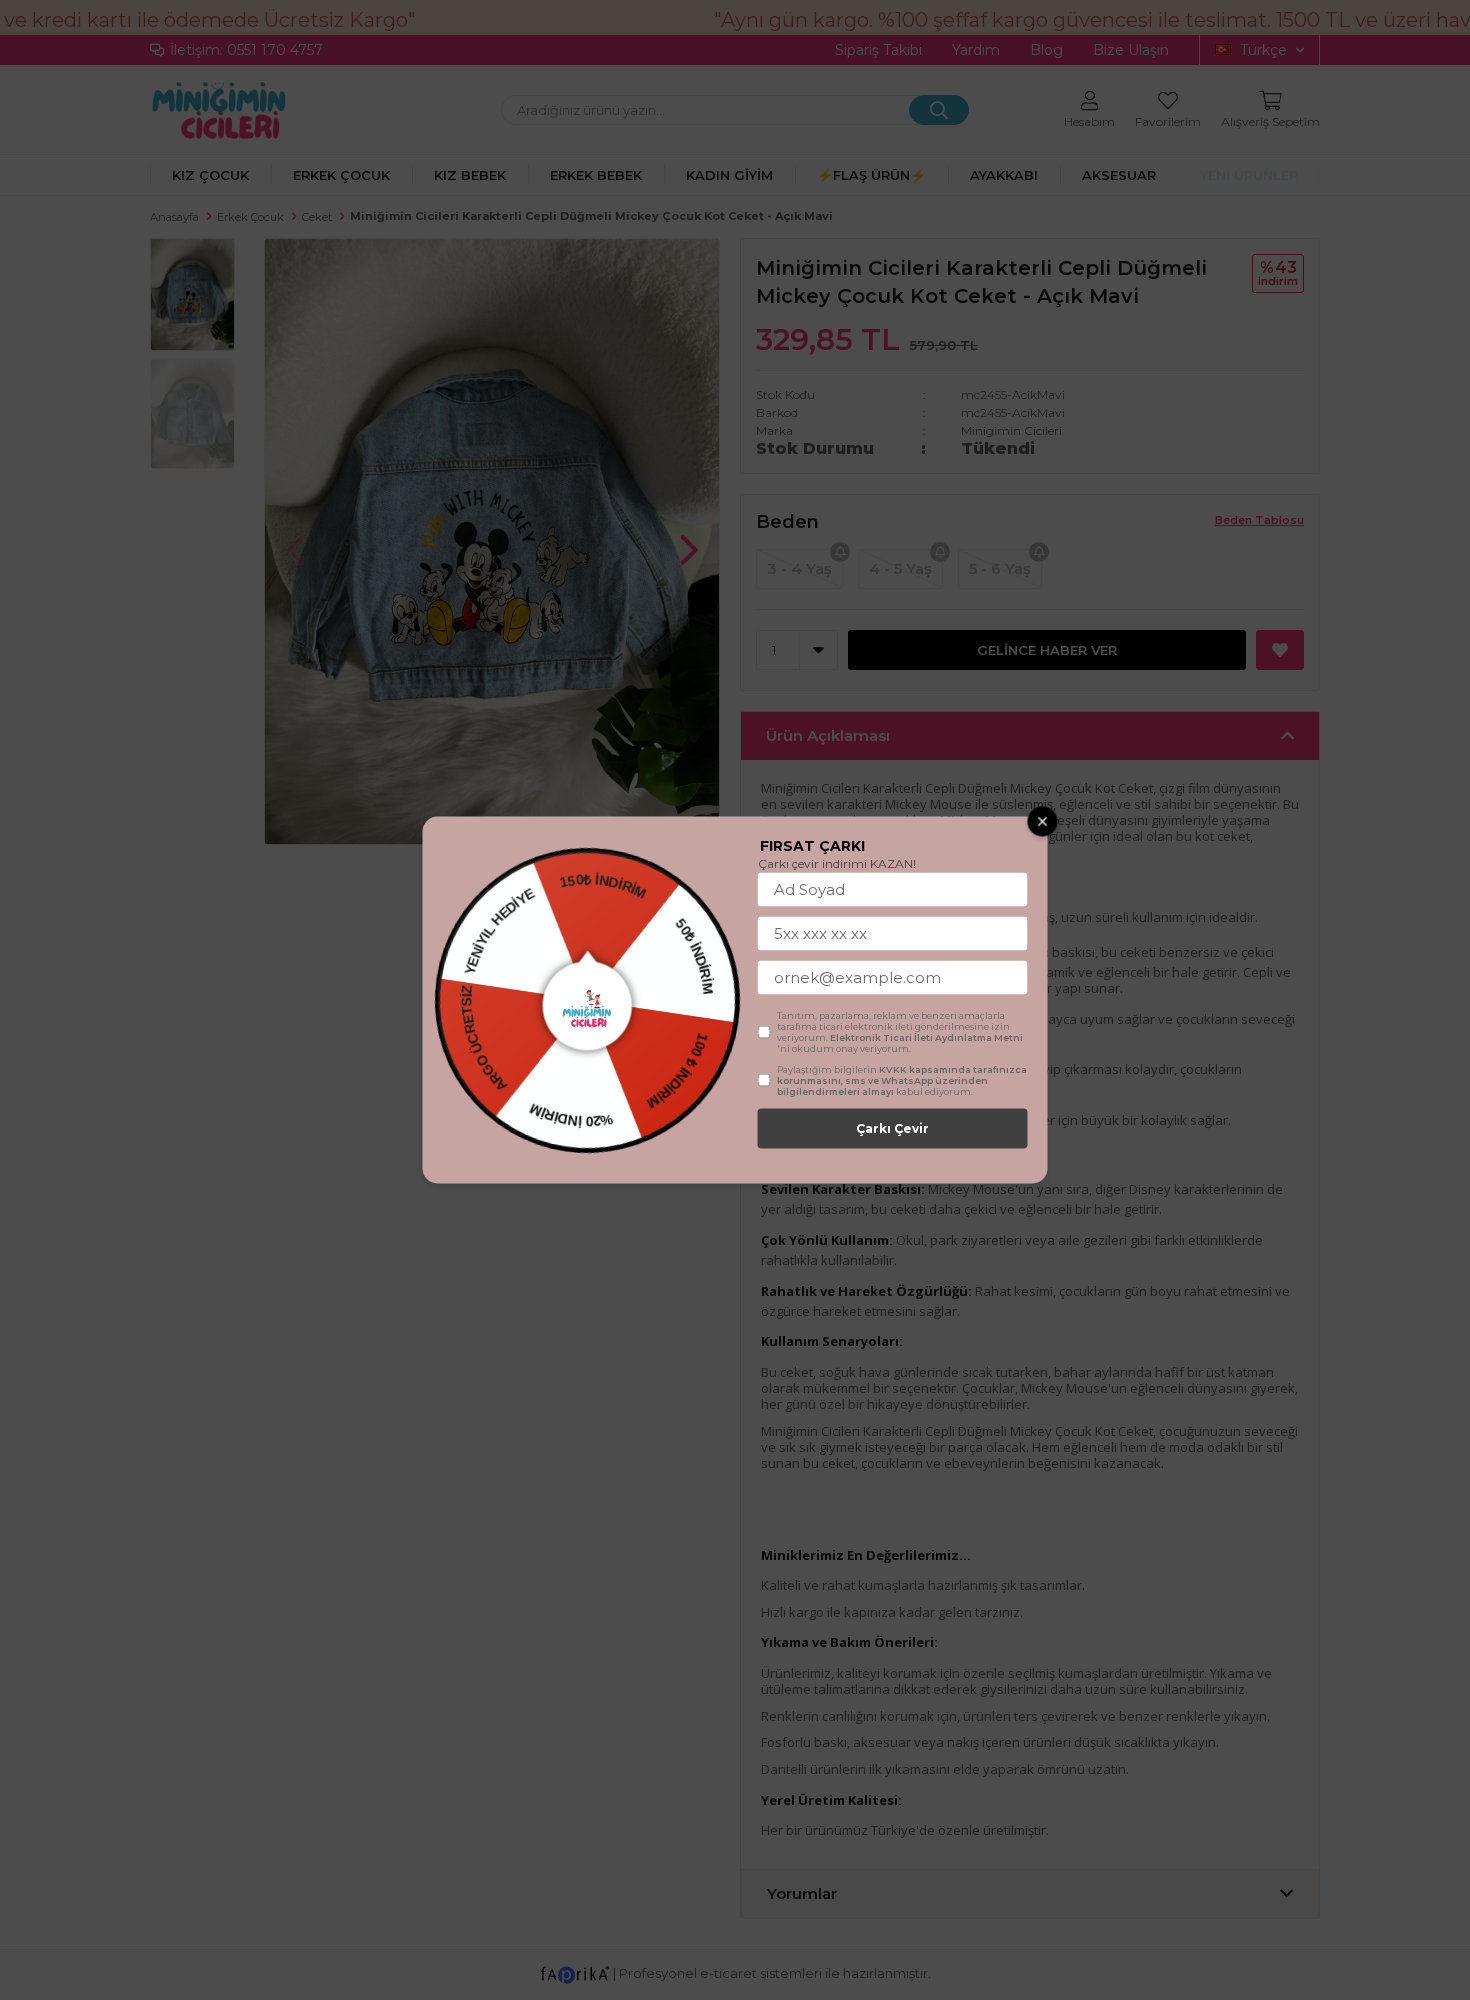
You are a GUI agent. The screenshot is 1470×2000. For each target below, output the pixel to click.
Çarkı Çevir (892, 1128)
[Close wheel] (1043, 822)
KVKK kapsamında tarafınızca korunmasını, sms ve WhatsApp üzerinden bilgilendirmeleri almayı (902, 1080)
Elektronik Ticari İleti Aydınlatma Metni (926, 1037)
